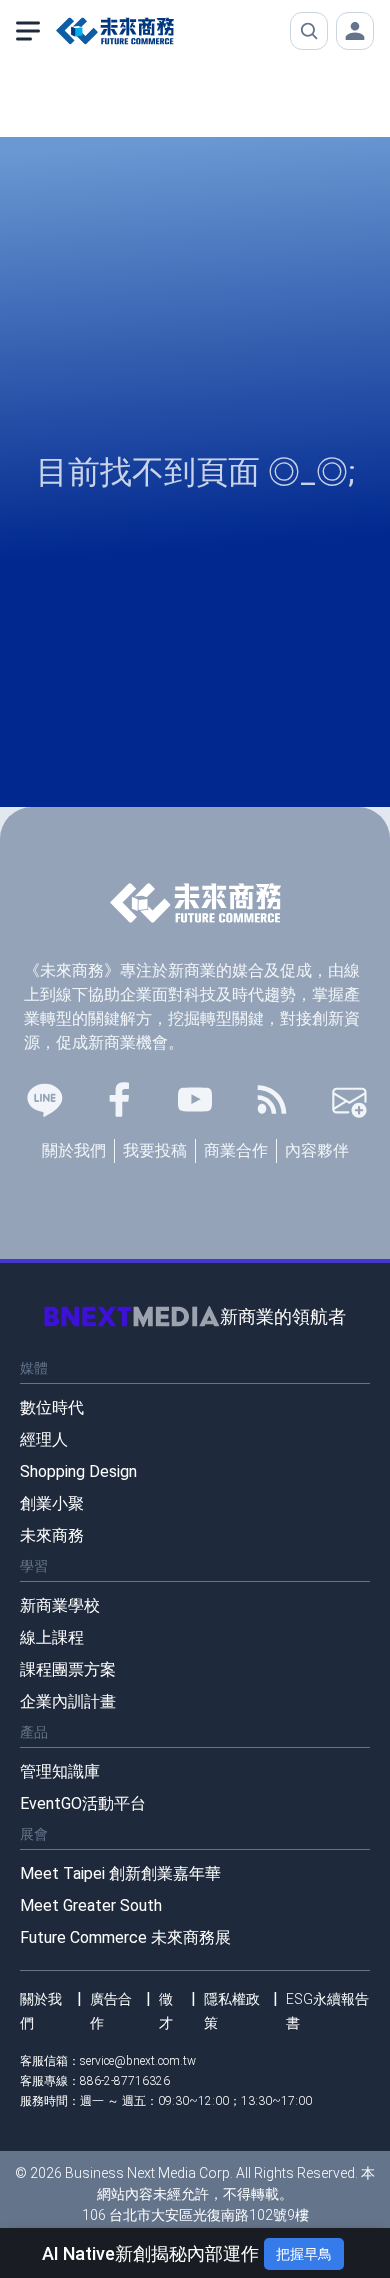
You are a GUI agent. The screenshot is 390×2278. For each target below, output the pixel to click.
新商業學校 (60, 1605)
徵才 (166, 2011)
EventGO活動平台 (83, 1803)
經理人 (44, 1439)
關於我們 (74, 1150)
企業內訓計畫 (68, 1701)
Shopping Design (78, 1471)
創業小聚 (52, 1503)
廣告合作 (111, 2011)
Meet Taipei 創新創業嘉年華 (120, 1873)
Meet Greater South (91, 1905)
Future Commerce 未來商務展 (125, 1937)
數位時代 (52, 1407)
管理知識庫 (60, 1771)
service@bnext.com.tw (138, 2061)
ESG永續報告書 (327, 2011)
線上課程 (52, 1637)
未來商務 (52, 1535)
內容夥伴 (317, 1150)
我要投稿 (155, 1150)
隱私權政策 (232, 2011)
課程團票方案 (68, 1669)
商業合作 (236, 1150)
